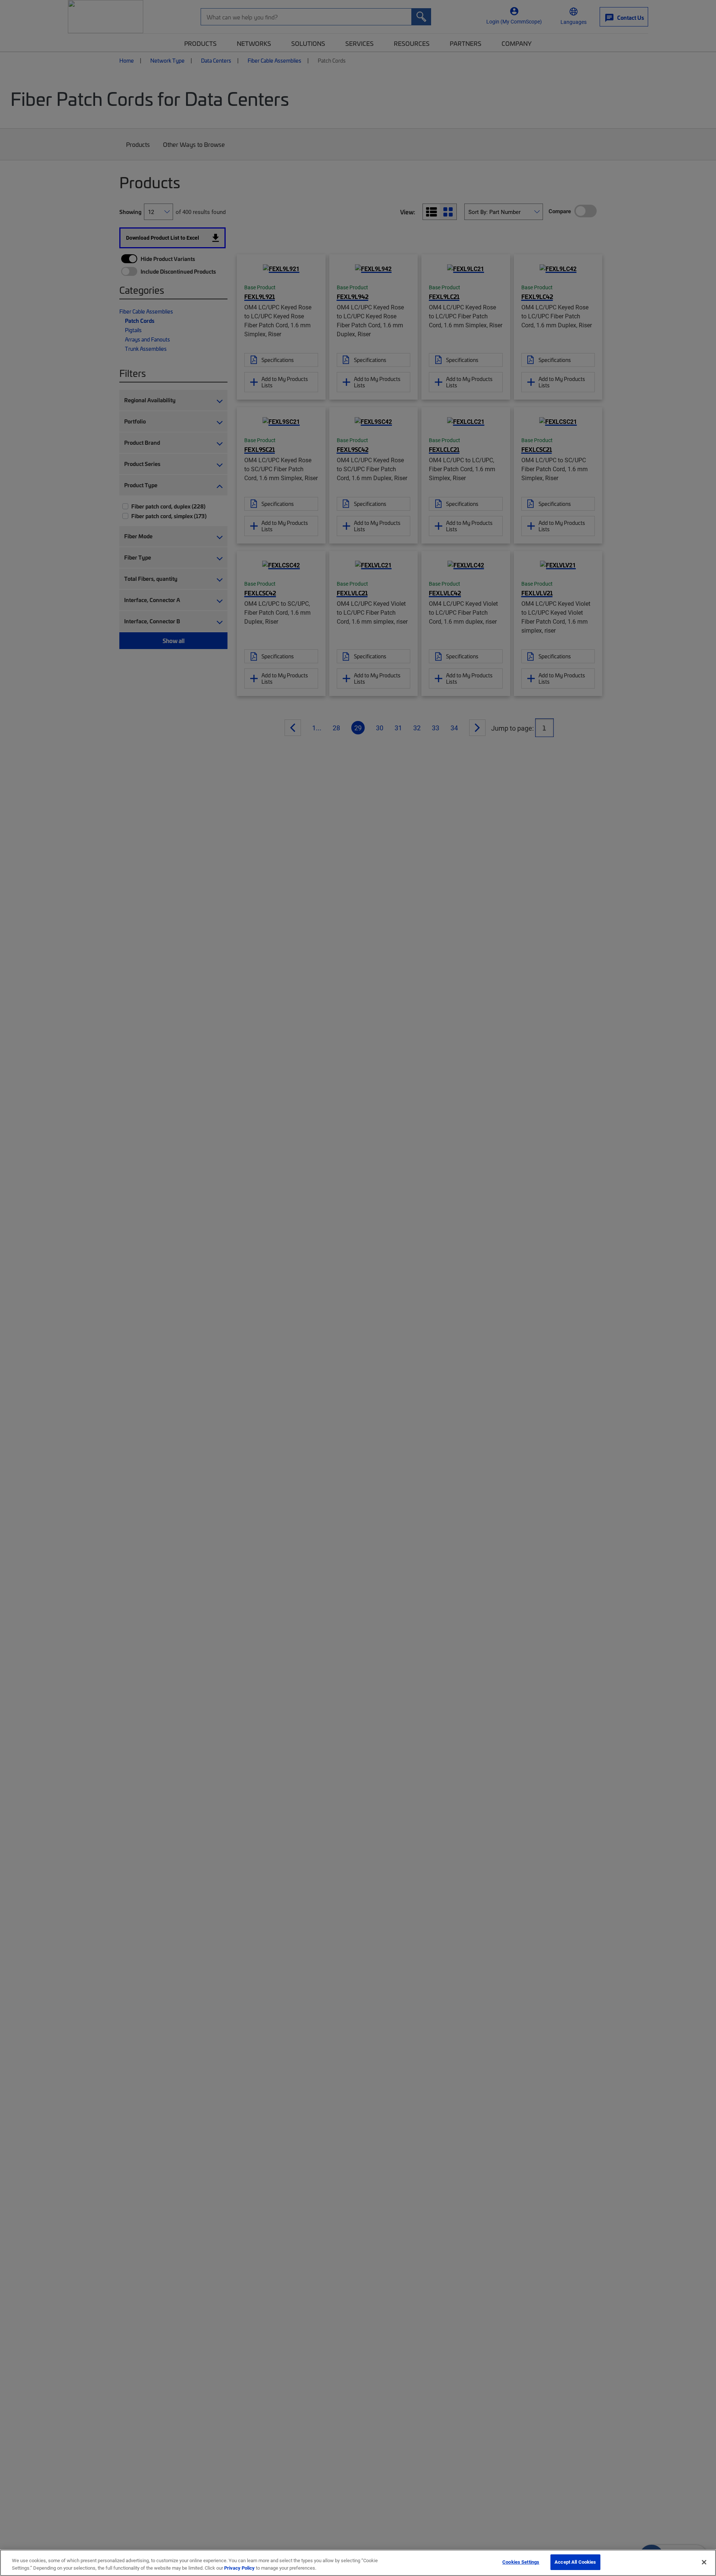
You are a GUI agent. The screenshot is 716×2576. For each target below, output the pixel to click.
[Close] (704, 2562)
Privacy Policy (239, 2568)
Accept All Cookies (575, 2562)
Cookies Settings (521, 2562)
